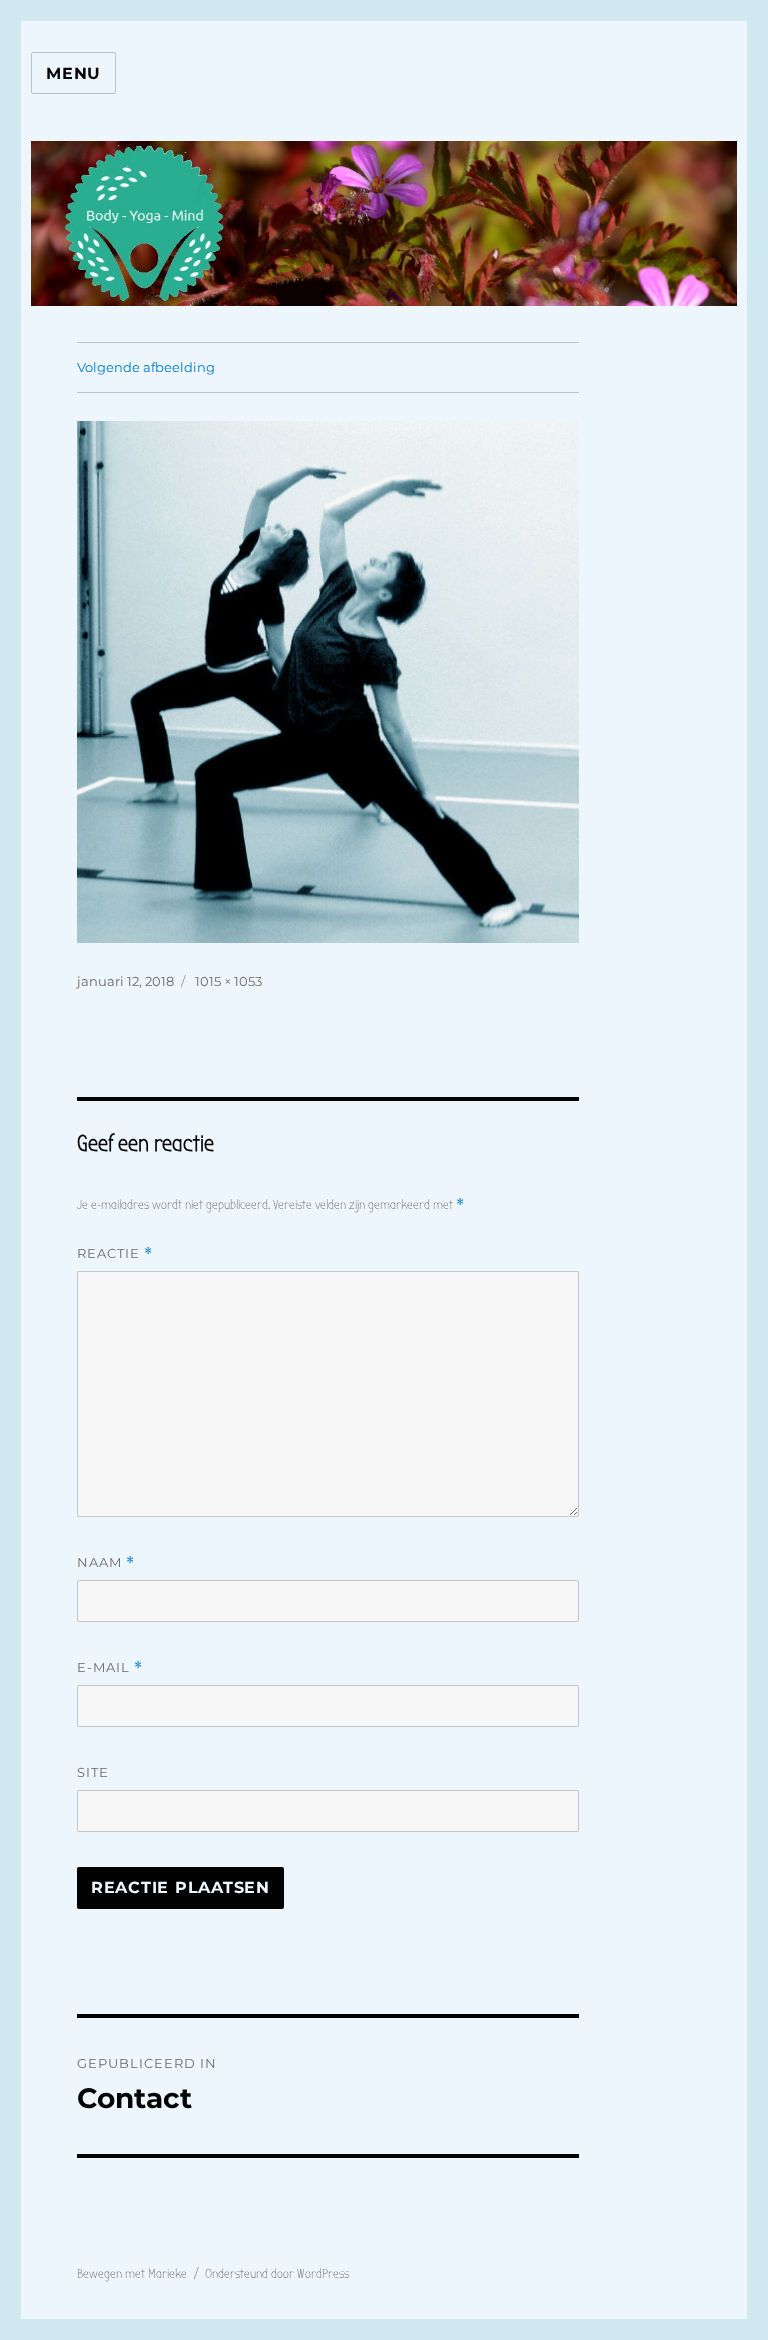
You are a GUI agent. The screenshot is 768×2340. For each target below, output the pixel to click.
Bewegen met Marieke (132, 2273)
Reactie (115, 1253)
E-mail (110, 1667)
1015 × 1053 (228, 981)
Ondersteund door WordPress (277, 2273)
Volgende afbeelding (146, 367)
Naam (106, 1562)
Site (93, 1772)
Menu (73, 73)
